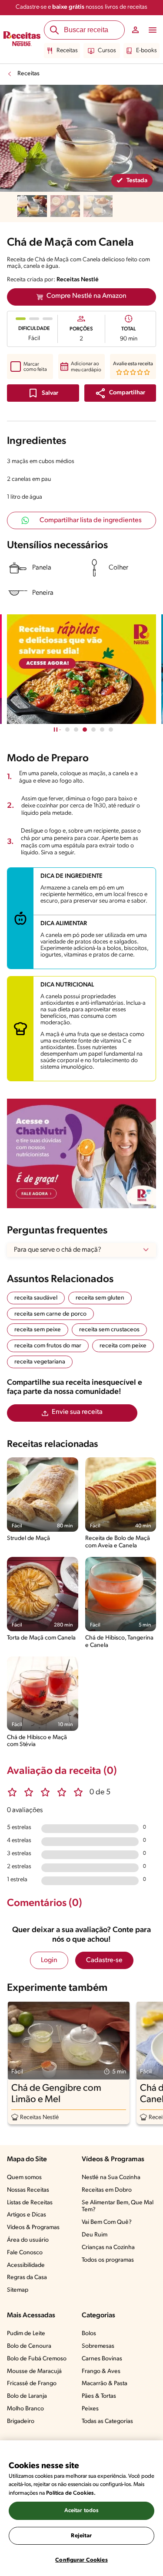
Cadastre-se (104, 1960)
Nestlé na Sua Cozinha (111, 2178)
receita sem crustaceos (109, 1330)
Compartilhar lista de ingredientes (91, 520)
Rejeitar (81, 2536)
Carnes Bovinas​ (102, 2359)
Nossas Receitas (28, 2190)
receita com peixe (123, 1346)
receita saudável (36, 1298)
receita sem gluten (100, 1298)
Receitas (67, 51)
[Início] (22, 40)
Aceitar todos (82, 2511)
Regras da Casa (27, 2278)
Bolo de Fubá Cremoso (37, 2359)
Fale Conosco (25, 2253)
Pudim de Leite (26, 2334)
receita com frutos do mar (48, 1346)
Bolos (89, 2334)
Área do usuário (28, 2240)
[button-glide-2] (85, 730)
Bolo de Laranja (27, 2396)
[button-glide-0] (67, 730)
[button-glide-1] (76, 730)
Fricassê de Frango (32, 2384)
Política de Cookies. (71, 2493)
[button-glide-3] (93, 730)
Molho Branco (25, 2409)
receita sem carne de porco (50, 1314)
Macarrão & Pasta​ (105, 2384)
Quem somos (24, 2178)
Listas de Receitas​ (30, 2203)
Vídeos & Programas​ (33, 2228)
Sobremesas (98, 2346)
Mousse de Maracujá (34, 2371)
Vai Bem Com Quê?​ (107, 2222)
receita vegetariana (40, 1362)
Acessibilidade (26, 2265)
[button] (120, 393)
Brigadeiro (21, 2421)
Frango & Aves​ (101, 2371)
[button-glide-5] (111, 730)
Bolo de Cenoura (29, 2346)
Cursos (107, 51)
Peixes (90, 2409)
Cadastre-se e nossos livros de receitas (81, 7)
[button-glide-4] (102, 730)
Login (49, 1960)
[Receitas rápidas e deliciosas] (81, 669)
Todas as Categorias (107, 2421)
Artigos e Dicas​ (27, 2215)
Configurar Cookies (81, 2560)
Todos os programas (108, 2260)
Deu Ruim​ (95, 2235)
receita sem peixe (38, 1330)
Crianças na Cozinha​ (108, 2248)
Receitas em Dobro (107, 2190)
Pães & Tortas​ (99, 2396)
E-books (146, 51)
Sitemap (18, 2290)
